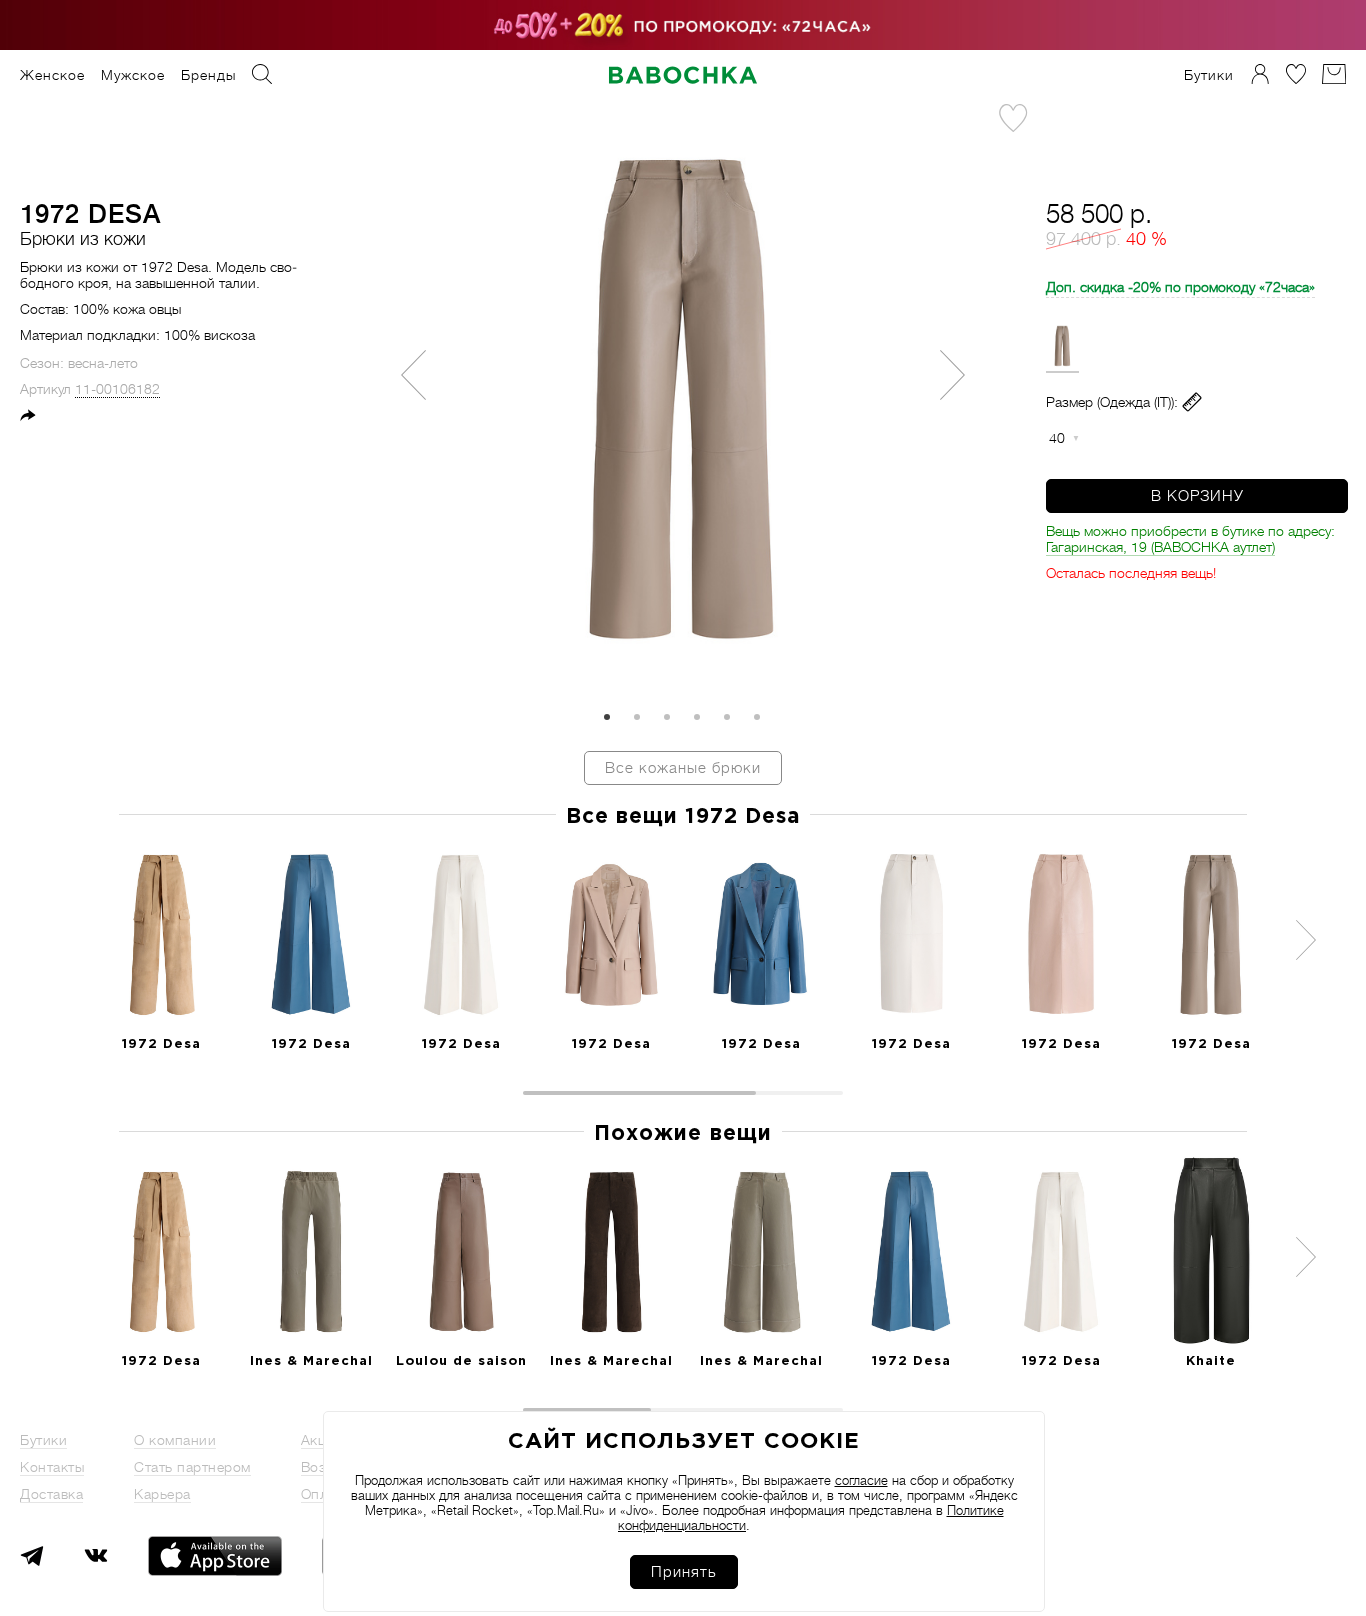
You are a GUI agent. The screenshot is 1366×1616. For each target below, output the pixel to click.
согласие (861, 1480)
